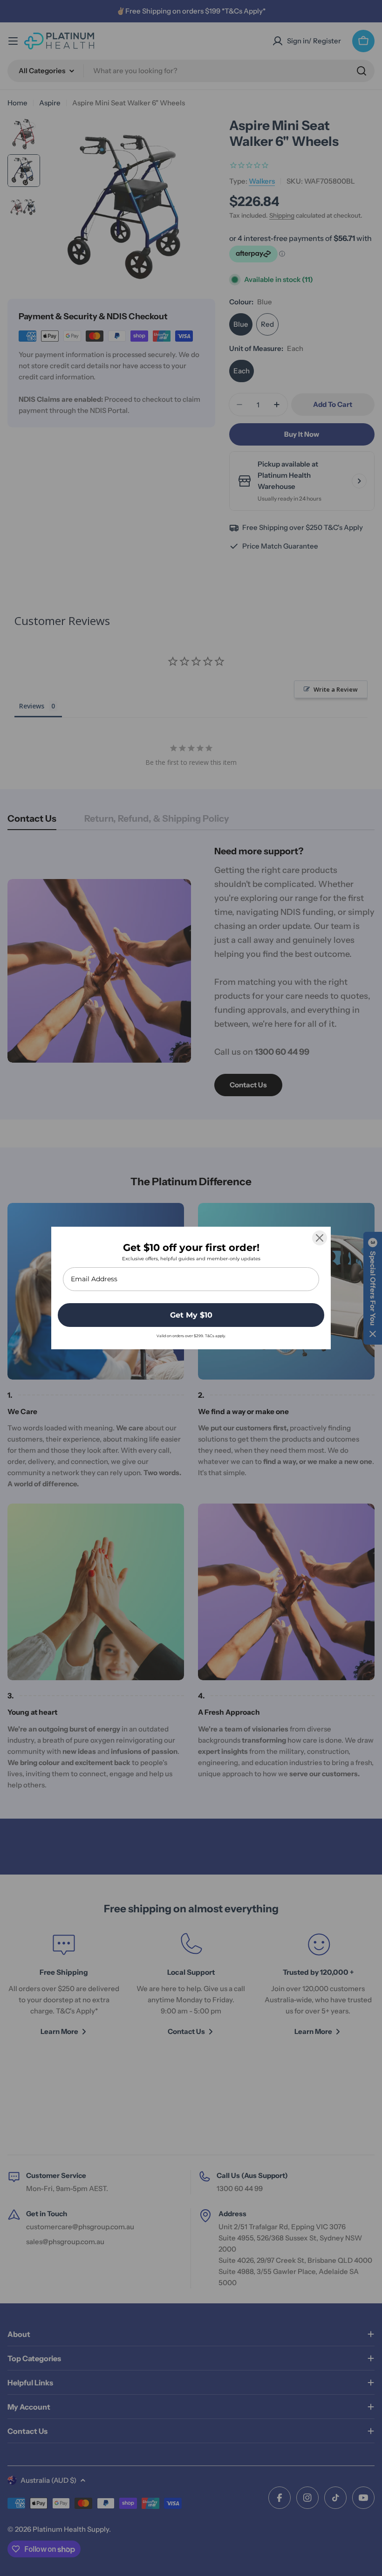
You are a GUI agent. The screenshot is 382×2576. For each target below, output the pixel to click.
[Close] (320, 1238)
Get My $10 (191, 1315)
